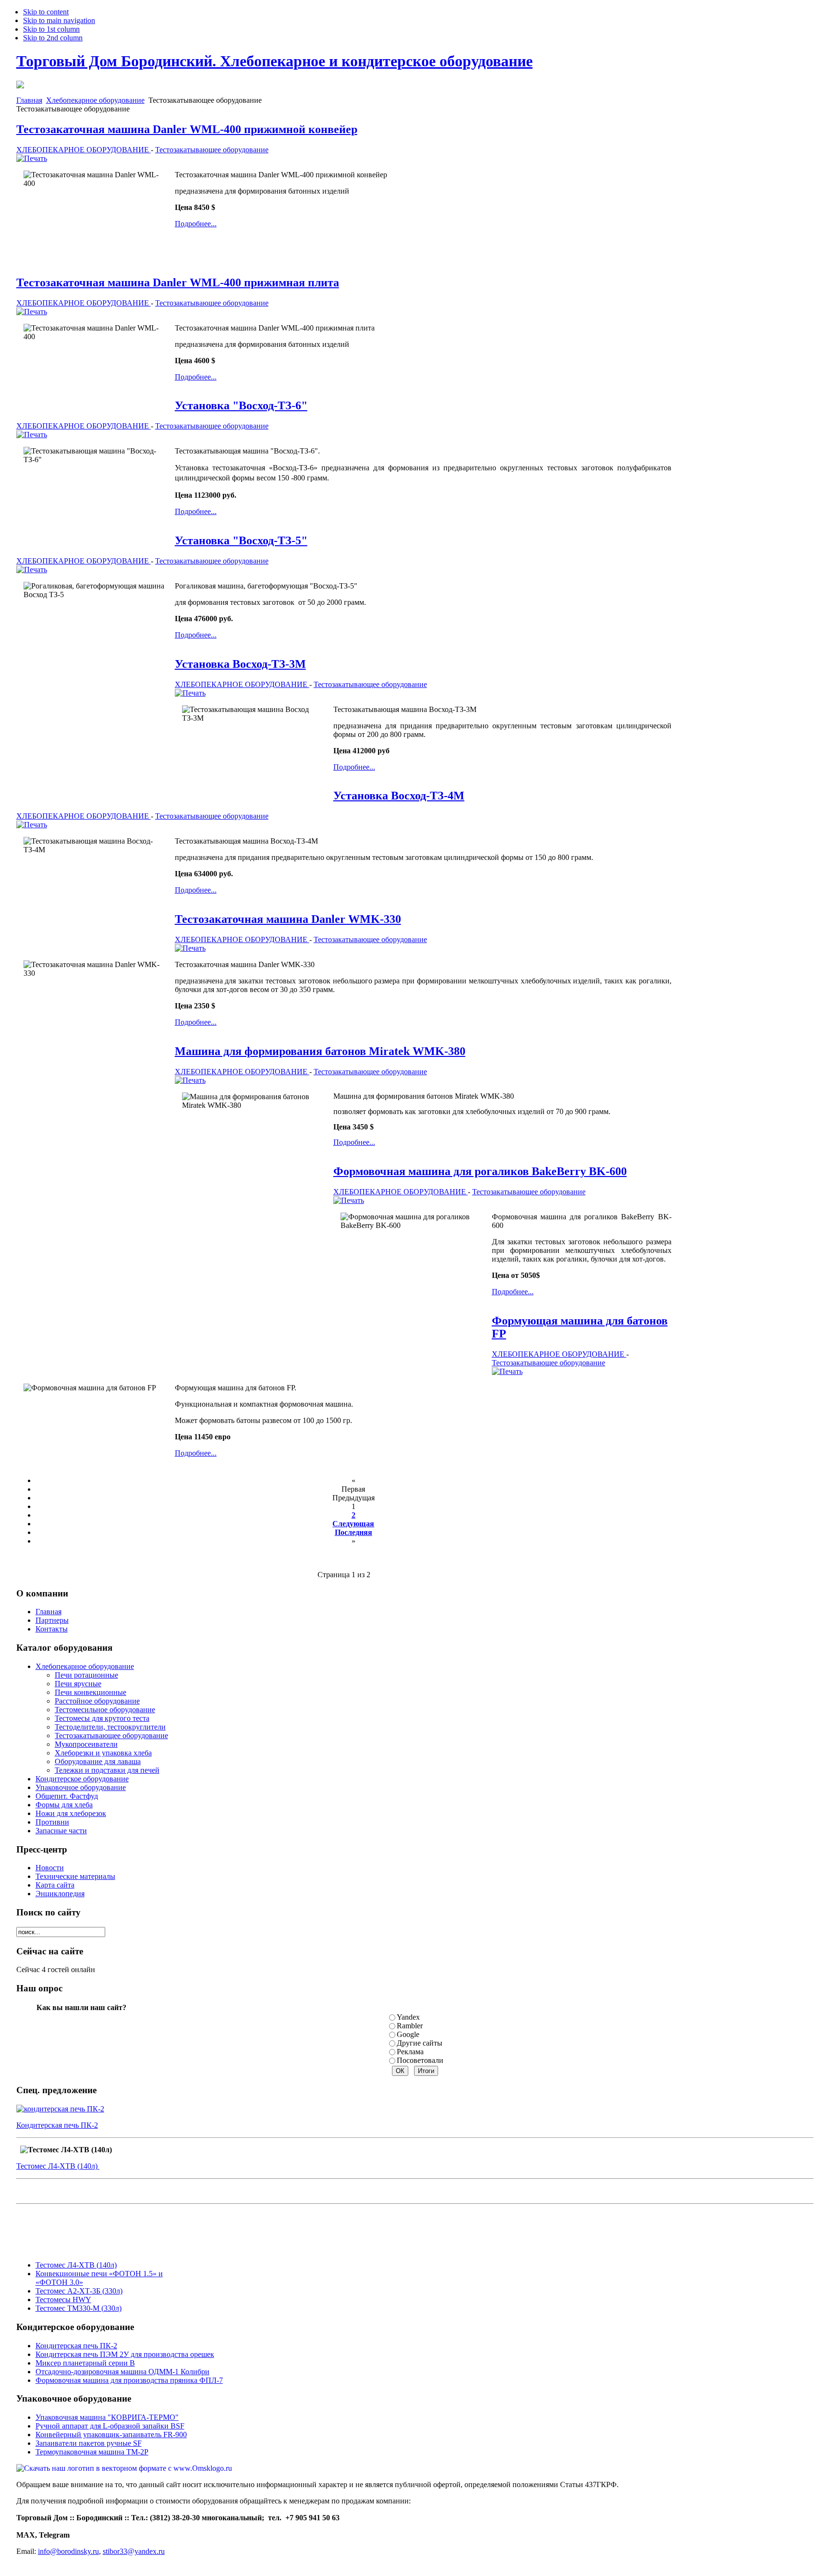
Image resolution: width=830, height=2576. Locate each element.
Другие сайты (420, 2043)
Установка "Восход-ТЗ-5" (241, 540)
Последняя (354, 1532)
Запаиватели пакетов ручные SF (89, 2443)
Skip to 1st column (51, 29)
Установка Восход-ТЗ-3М (240, 664)
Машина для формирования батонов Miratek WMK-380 (320, 1051)
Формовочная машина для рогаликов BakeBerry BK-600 (480, 1171)
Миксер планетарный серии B (85, 2363)
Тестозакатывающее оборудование (212, 150)
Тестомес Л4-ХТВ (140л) (58, 2166)
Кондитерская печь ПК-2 (57, 2125)
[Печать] (32, 158)
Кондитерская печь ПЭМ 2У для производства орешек (125, 2354)
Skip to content (46, 12)
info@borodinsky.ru (68, 2551)
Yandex (408, 2017)
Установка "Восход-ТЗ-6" (241, 405)
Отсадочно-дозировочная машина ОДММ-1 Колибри (122, 2372)
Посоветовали (420, 2060)
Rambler (410, 2026)
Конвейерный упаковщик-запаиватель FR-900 (111, 2435)
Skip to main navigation (59, 20)
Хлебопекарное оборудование (95, 100)
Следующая (353, 1524)
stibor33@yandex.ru (134, 2551)
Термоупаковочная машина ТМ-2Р (92, 2452)
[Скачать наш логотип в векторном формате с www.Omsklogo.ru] (124, 2468)
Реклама (410, 2052)
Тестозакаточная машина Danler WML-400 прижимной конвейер (187, 129)
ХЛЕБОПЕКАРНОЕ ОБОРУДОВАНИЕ (84, 150)
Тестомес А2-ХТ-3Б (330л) (79, 2291)
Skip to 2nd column (53, 38)
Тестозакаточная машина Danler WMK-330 (288, 919)
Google (408, 2034)
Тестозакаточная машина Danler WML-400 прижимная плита (178, 282)
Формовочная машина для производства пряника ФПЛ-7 (129, 2380)
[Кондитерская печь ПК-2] (60, 2109)
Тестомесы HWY (63, 2300)
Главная (29, 100)
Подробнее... (196, 224)
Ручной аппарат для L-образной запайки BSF (110, 2426)
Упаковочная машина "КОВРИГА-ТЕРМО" (107, 2417)
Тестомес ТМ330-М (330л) (79, 2308)
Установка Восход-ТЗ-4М (399, 796)
